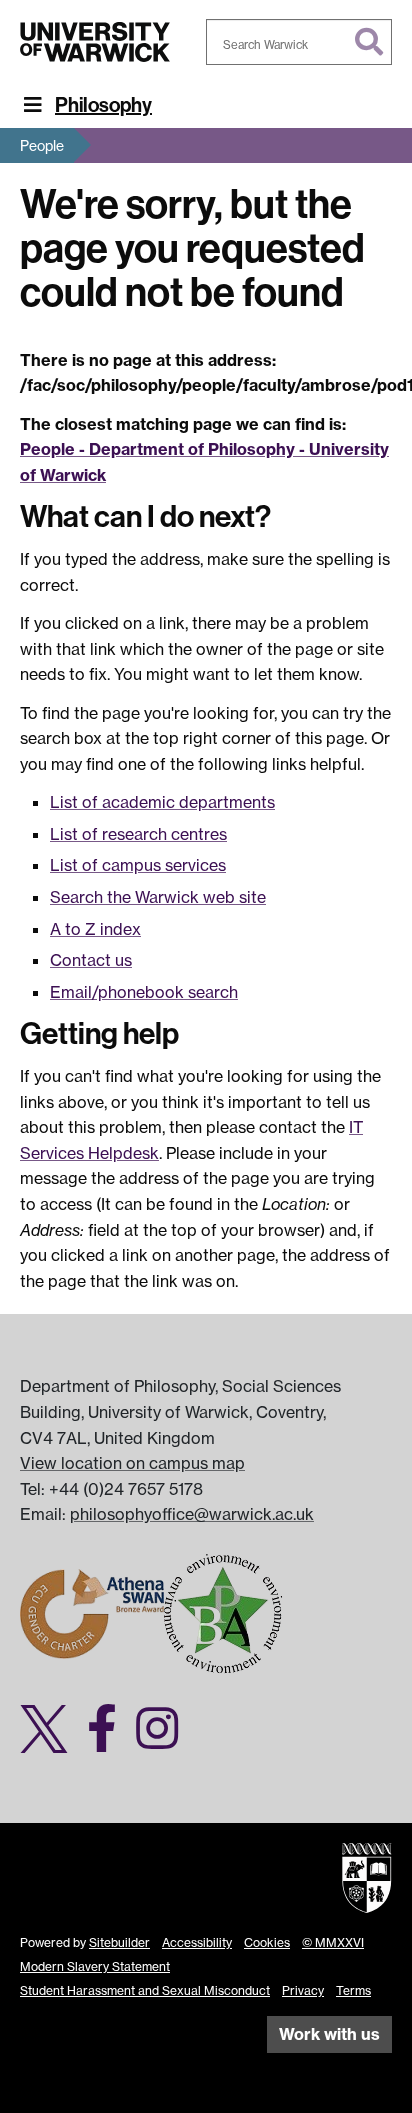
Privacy (303, 1990)
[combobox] (299, 42)
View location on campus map (132, 1463)
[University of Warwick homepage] (95, 42)
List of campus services (138, 865)
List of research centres (138, 834)
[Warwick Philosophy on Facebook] (109, 1740)
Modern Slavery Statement (95, 1966)
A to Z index (95, 929)
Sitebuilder (119, 1942)
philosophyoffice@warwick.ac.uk (192, 1514)
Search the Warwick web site (158, 897)
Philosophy (103, 105)
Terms (353, 1990)
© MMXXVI (333, 1942)
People (42, 145)
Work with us (329, 2034)
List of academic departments (162, 802)
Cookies (267, 1942)
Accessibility (197, 1942)
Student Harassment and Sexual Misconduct (145, 1990)
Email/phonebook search (144, 992)
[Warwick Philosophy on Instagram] (164, 1740)
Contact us (91, 960)
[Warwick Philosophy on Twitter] (51, 1740)
